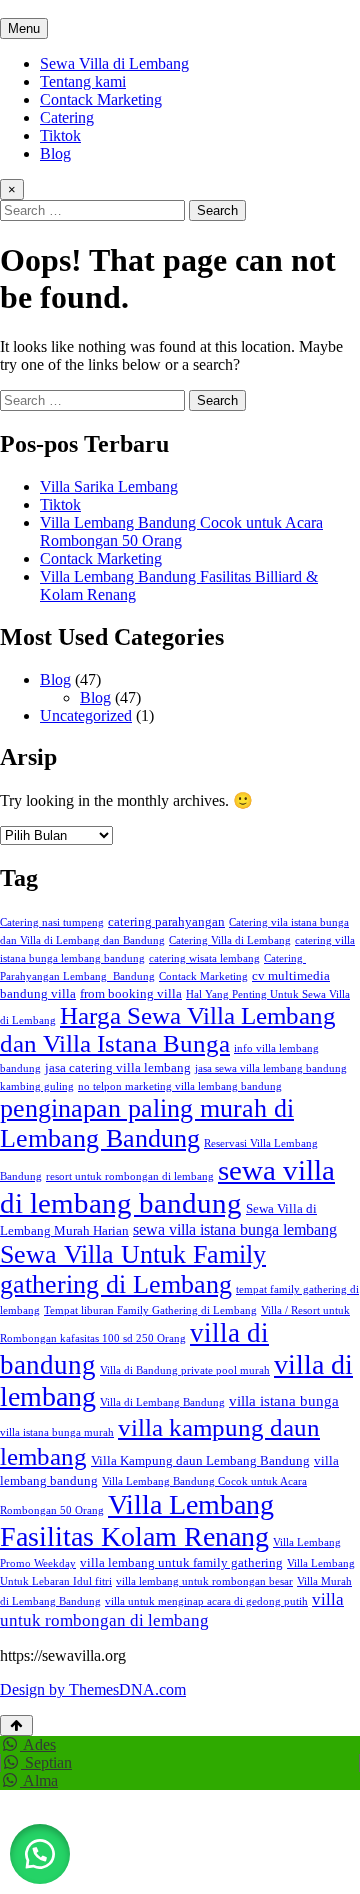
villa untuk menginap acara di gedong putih (206, 1601)
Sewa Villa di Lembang (114, 63)
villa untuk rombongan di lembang (172, 1609)
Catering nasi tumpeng (52, 922)
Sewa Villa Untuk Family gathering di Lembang (133, 1269)
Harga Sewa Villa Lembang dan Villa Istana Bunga (168, 1029)
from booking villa (131, 993)
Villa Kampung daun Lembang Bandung (200, 1460)
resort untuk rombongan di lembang (130, 1176)
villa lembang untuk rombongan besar (204, 1581)
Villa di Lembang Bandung (162, 1402)
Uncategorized (86, 715)
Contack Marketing (101, 99)
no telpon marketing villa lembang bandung (180, 1086)
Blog (55, 153)
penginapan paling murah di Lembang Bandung (147, 1123)
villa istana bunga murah (57, 1432)
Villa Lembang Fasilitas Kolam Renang (137, 1520)
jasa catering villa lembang (118, 1067)
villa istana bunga (284, 1401)
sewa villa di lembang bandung (167, 1186)
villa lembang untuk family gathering (181, 1562)
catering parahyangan (166, 921)
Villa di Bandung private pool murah (185, 1370)
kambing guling (37, 1086)
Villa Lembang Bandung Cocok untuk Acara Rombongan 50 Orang (181, 531)
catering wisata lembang (204, 958)
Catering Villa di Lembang (230, 940)
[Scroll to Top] (16, 1725)
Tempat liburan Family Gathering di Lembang (150, 1310)
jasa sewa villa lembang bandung (271, 1068)
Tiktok (60, 135)
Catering (67, 117)
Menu (24, 28)
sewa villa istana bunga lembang (235, 1229)
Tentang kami (83, 81)
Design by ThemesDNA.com (93, 1689)
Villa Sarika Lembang (109, 486)
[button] (40, 1854)
